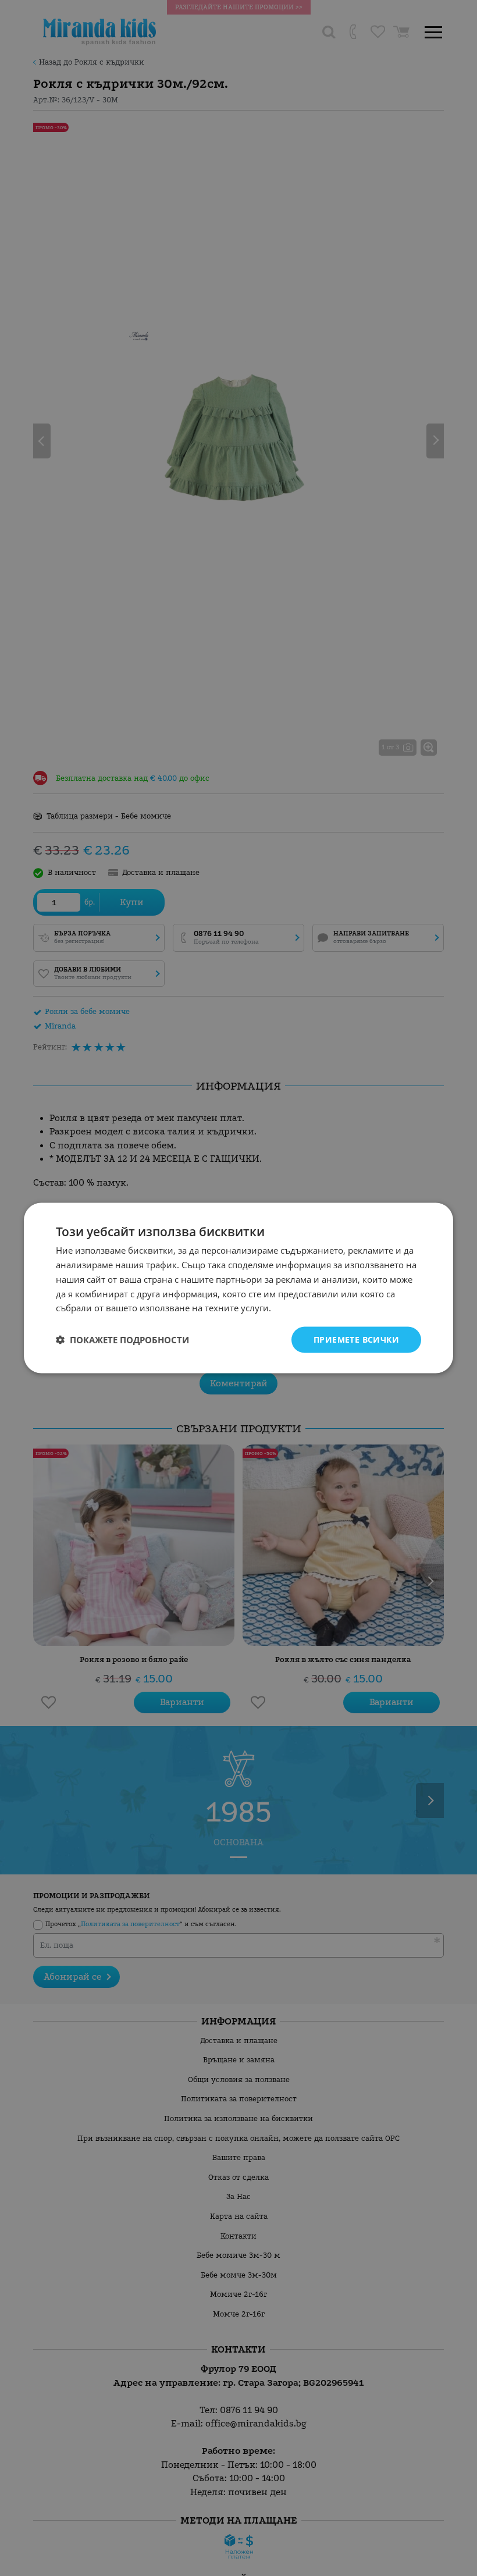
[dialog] (238, 1288)
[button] (122, 1340)
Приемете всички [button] (356, 1339)
